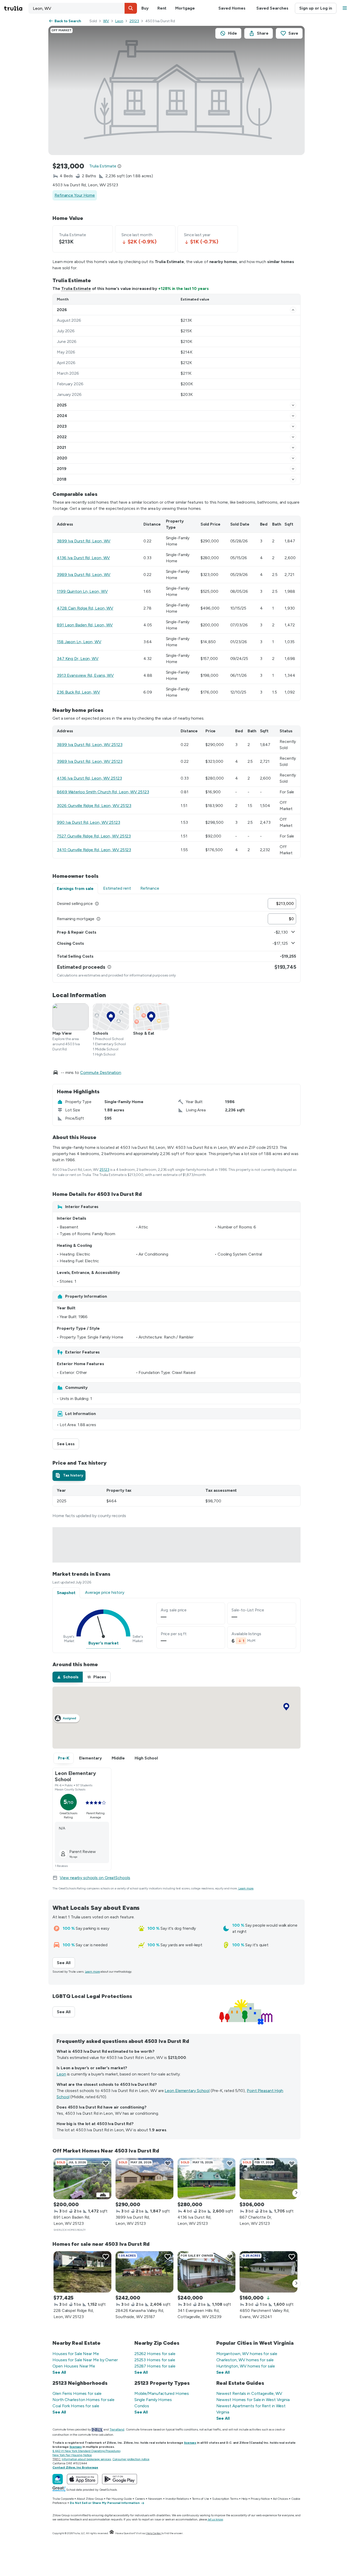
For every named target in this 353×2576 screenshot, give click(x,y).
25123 (134, 21)
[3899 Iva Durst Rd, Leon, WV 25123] (144, 2179)
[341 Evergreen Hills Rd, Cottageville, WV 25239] (206, 2272)
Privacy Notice (260, 2499)
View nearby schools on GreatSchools (95, 1878)
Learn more (246, 1888)
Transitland (117, 2429)
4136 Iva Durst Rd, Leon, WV (83, 558)
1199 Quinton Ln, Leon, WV (82, 591)
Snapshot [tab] (66, 1593)
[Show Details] (293, 310)
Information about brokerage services (86, 2459)
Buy (145, 8)
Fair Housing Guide (119, 2499)
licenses (190, 2443)
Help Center (154, 2533)
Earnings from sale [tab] (75, 889)
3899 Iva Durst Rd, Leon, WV (84, 541)
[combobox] (83, 8)
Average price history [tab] (105, 1592)
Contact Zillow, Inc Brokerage (75, 2467)
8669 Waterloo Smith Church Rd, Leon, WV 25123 (103, 792)
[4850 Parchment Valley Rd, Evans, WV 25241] (268, 2272)
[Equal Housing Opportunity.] (112, 2533)
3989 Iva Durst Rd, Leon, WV (84, 575)
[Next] (296, 2193)
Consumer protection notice (131, 2459)
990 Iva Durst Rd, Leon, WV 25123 (89, 822)
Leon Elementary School (187, 2091)
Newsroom (155, 2499)
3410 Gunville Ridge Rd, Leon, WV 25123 (94, 850)
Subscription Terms (225, 2499)
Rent (162, 8)
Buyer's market (103, 1643)
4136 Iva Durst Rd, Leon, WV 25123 (89, 778)
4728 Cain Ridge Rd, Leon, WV (85, 608)
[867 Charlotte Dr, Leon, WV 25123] (268, 2179)
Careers (140, 2499)
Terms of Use (201, 2499)
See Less (68, 1444)
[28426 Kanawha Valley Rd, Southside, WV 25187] (144, 2272)
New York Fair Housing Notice (72, 2455)
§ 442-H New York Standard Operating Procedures (86, 2451)
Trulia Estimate (76, 289)
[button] (131, 8)
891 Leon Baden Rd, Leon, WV (85, 625)
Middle (118, 1758)
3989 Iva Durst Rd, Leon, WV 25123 (90, 761)
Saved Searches (272, 8)
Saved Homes (232, 8)
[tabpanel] (177, 938)
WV (106, 21)
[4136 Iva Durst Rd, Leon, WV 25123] (206, 2179)
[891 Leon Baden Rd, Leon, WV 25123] (82, 2179)
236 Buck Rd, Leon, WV (78, 692)
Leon (119, 21)
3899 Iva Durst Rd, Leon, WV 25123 (90, 745)
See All (66, 1963)
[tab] (69, 1475)
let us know (216, 2519)
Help (245, 2499)
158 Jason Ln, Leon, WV (79, 642)
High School (146, 1758)
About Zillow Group (90, 2499)
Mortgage (185, 8)
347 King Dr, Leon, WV (78, 659)
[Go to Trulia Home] (16, 8)
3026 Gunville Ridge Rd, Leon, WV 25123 (94, 806)
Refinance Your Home (75, 195)
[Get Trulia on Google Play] (120, 2479)
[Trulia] (58, 2479)
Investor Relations (177, 2499)
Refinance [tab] (150, 888)
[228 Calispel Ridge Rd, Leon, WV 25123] (82, 2272)
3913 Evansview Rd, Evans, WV (85, 675)
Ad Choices (281, 2499)
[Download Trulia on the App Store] (82, 2479)
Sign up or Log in (316, 8)
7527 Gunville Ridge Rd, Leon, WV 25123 (94, 836)
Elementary (90, 1758)
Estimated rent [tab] (117, 888)
